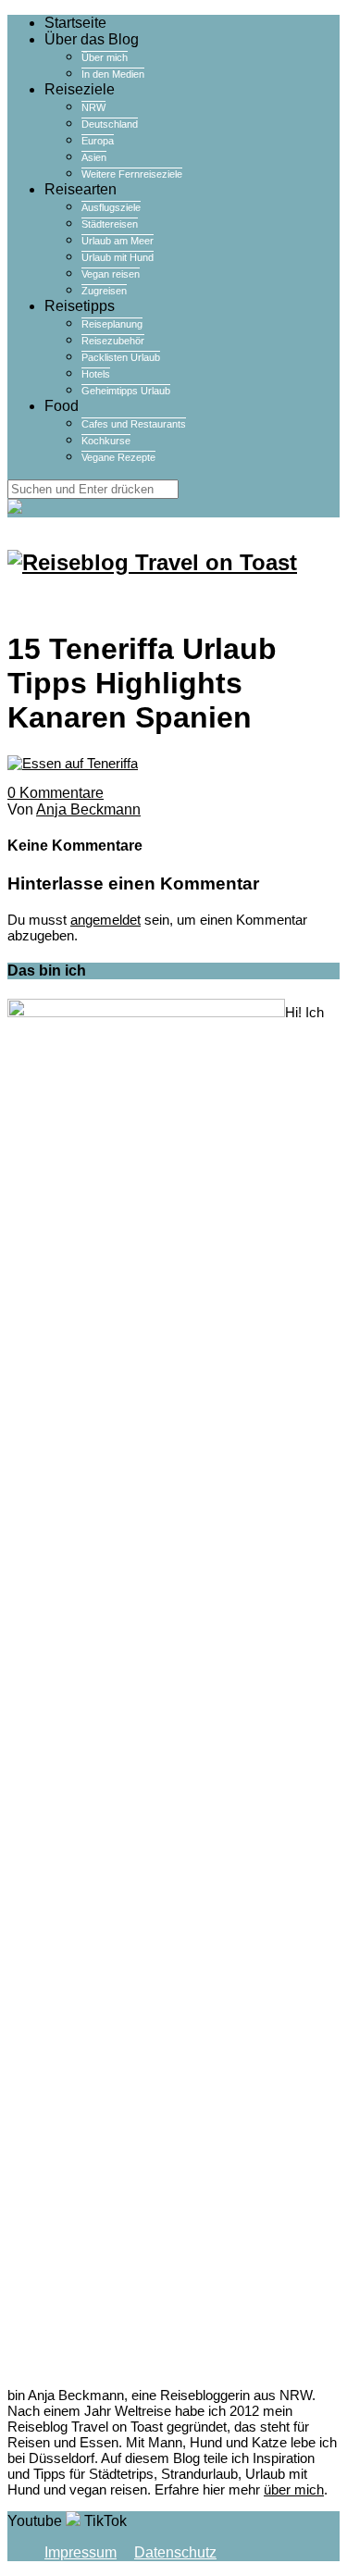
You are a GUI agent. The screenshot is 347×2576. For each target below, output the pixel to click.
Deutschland (110, 124)
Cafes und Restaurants (134, 424)
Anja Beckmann (88, 809)
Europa (98, 141)
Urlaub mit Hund (118, 257)
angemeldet (105, 920)
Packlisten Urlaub (121, 357)
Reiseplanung (112, 324)
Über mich (105, 57)
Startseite (75, 23)
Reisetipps (80, 306)
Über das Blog (92, 39)
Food (62, 406)
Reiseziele (80, 89)
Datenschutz (175, 2552)
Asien (94, 157)
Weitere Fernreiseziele (132, 174)
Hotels (96, 374)
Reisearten (81, 189)
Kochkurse (106, 441)
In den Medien (113, 74)
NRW (93, 107)
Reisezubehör (113, 341)
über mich (294, 2489)
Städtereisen (110, 224)
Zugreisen (104, 291)
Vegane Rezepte (118, 457)
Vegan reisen (111, 274)
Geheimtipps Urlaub (126, 391)
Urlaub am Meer (118, 241)
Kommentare (56, 793)
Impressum (81, 2552)
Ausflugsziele (111, 207)
